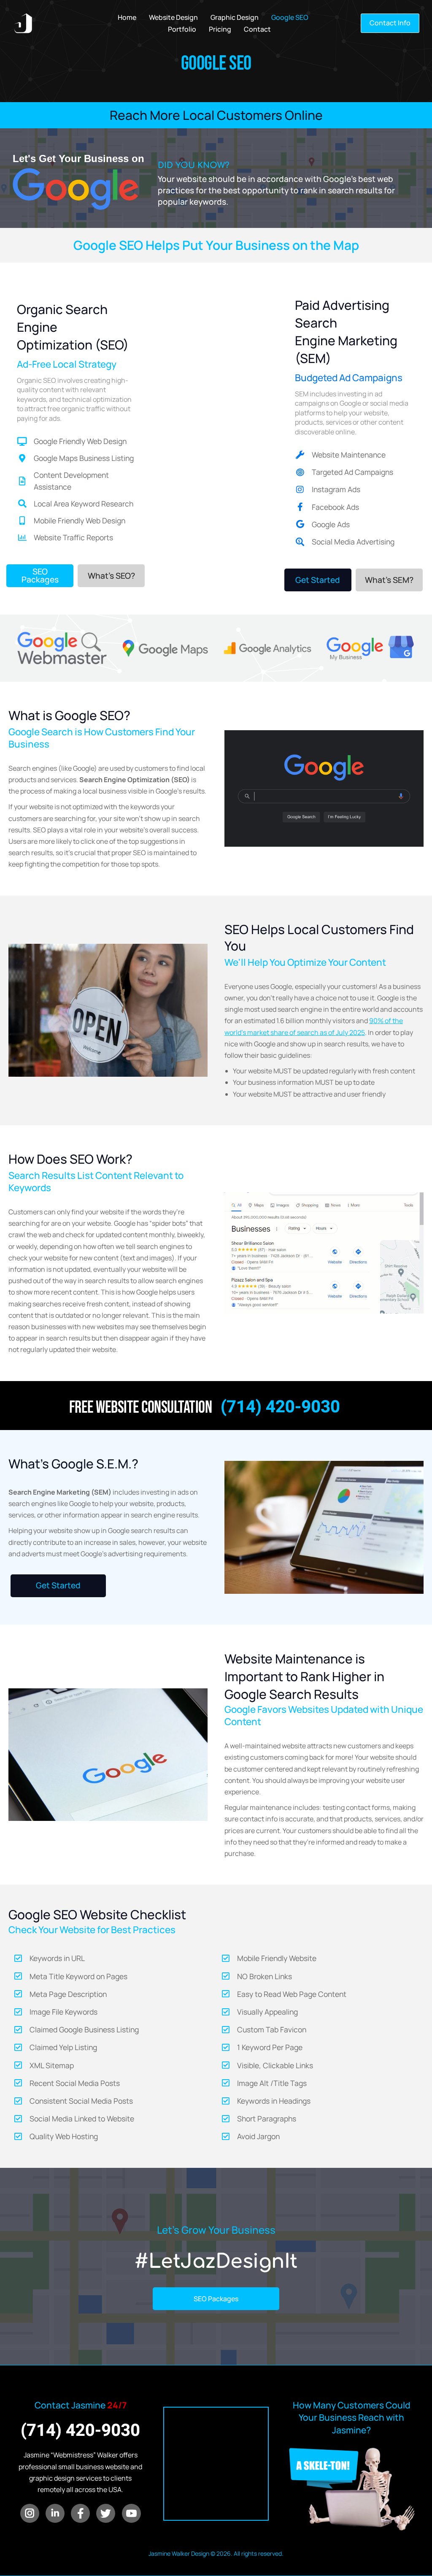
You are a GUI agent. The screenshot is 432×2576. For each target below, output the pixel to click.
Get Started (318, 580)
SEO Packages (40, 576)
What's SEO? (111, 576)
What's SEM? (389, 580)
